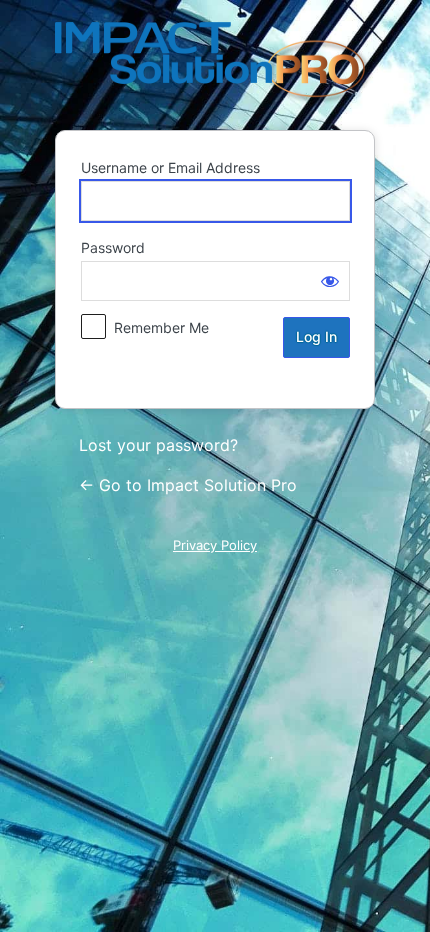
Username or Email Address (170, 167)
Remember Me (161, 327)
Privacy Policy (215, 545)
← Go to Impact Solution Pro (188, 485)
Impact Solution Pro (215, 64)
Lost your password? (158, 445)
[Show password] (330, 281)
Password (113, 247)
